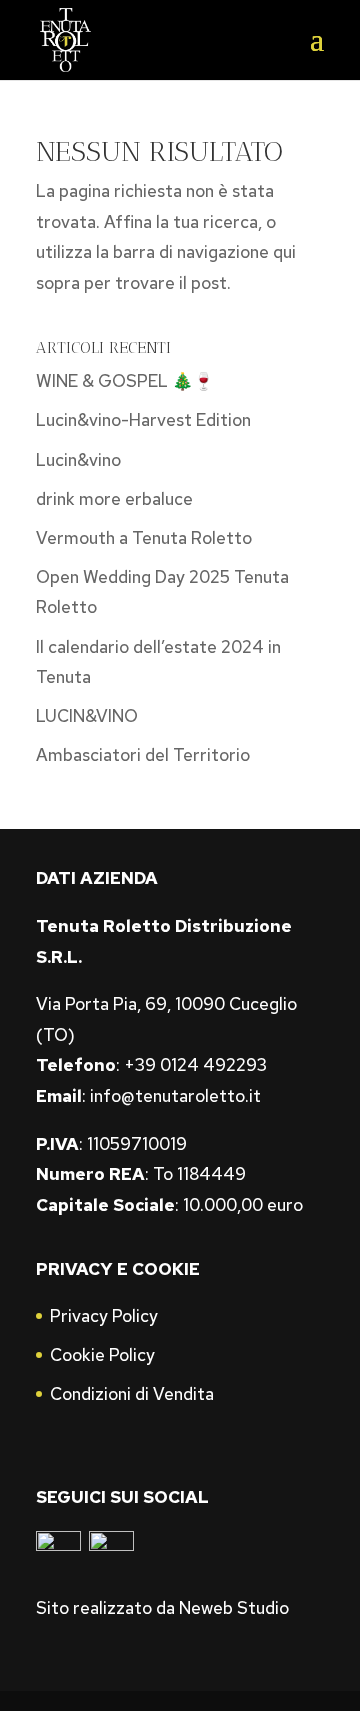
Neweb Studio (234, 1608)
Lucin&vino (78, 460)
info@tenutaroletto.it (175, 1096)
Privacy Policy (104, 1316)
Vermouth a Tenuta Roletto (144, 538)
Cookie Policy (102, 1355)
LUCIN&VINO (87, 716)
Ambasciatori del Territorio (143, 755)
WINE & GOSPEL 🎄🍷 (125, 381)
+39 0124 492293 (195, 1065)
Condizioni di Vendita (132, 1394)
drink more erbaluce (114, 499)
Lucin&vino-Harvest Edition (143, 420)
